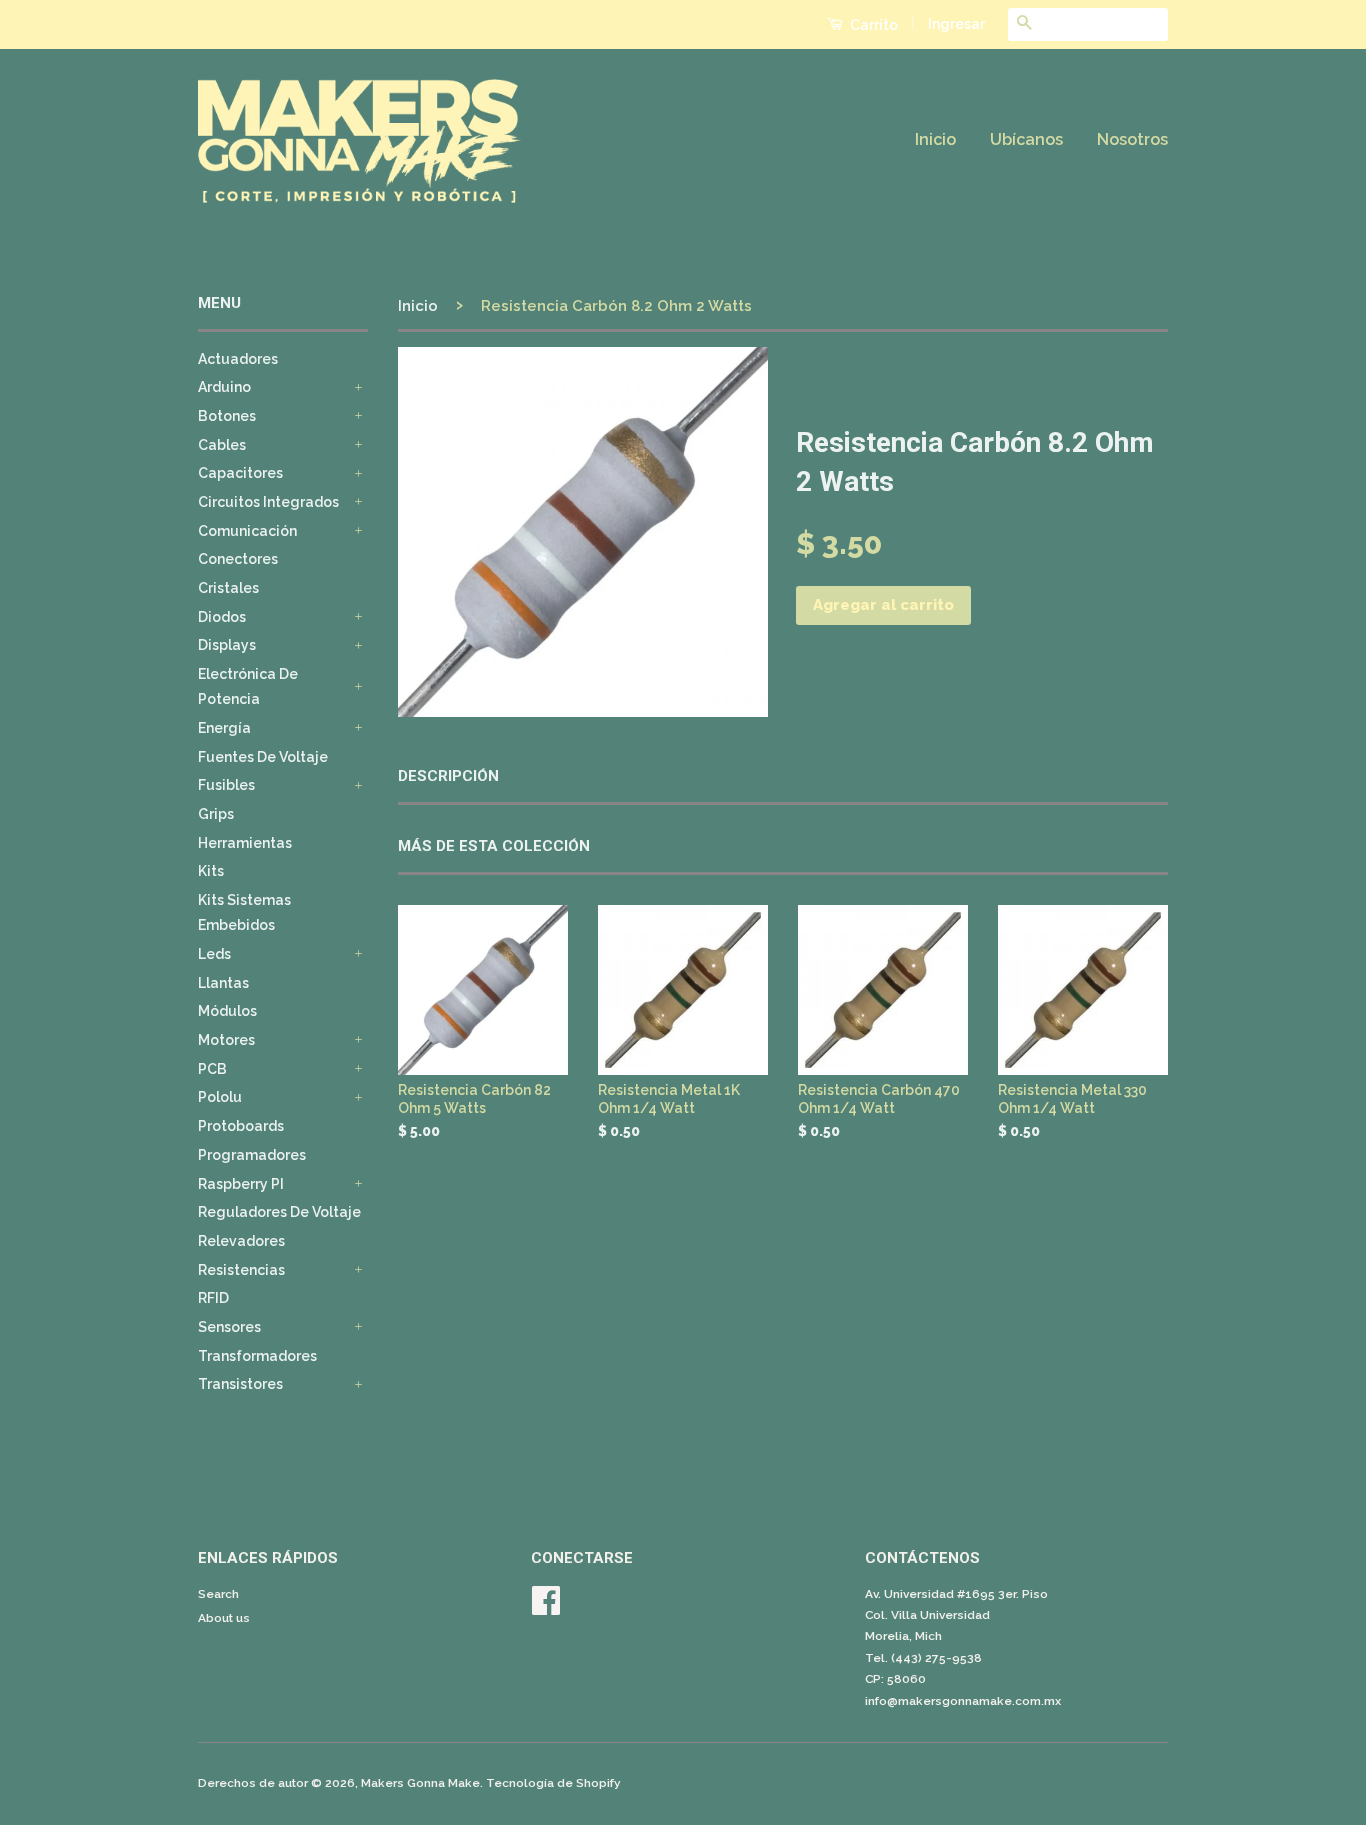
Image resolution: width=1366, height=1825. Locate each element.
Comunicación (247, 531)
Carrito (872, 25)
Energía (224, 728)
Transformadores (257, 1356)
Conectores (238, 559)
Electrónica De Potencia (248, 686)
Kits (211, 871)
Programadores (252, 1155)
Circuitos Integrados (268, 502)
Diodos (222, 617)
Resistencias (241, 1270)
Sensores (229, 1327)
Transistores (240, 1384)
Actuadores (238, 359)
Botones (227, 416)
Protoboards (241, 1126)
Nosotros (1132, 139)
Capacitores (240, 473)
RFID (213, 1298)
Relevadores (241, 1241)
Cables (222, 445)
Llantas (223, 983)
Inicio (935, 139)
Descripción (448, 776)
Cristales (228, 588)
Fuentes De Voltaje (263, 757)
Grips (216, 814)
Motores (226, 1040)
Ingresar (956, 24)
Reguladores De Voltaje (279, 1212)
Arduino (224, 387)
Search (218, 1594)
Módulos (227, 1011)
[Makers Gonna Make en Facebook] (546, 1608)
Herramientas (245, 843)
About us (224, 1618)
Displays (227, 645)
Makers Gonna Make (420, 1783)
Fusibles (226, 785)
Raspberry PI (241, 1184)
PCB (212, 1069)
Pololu (220, 1097)
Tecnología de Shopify (553, 1783)
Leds (214, 954)
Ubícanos (1026, 139)
